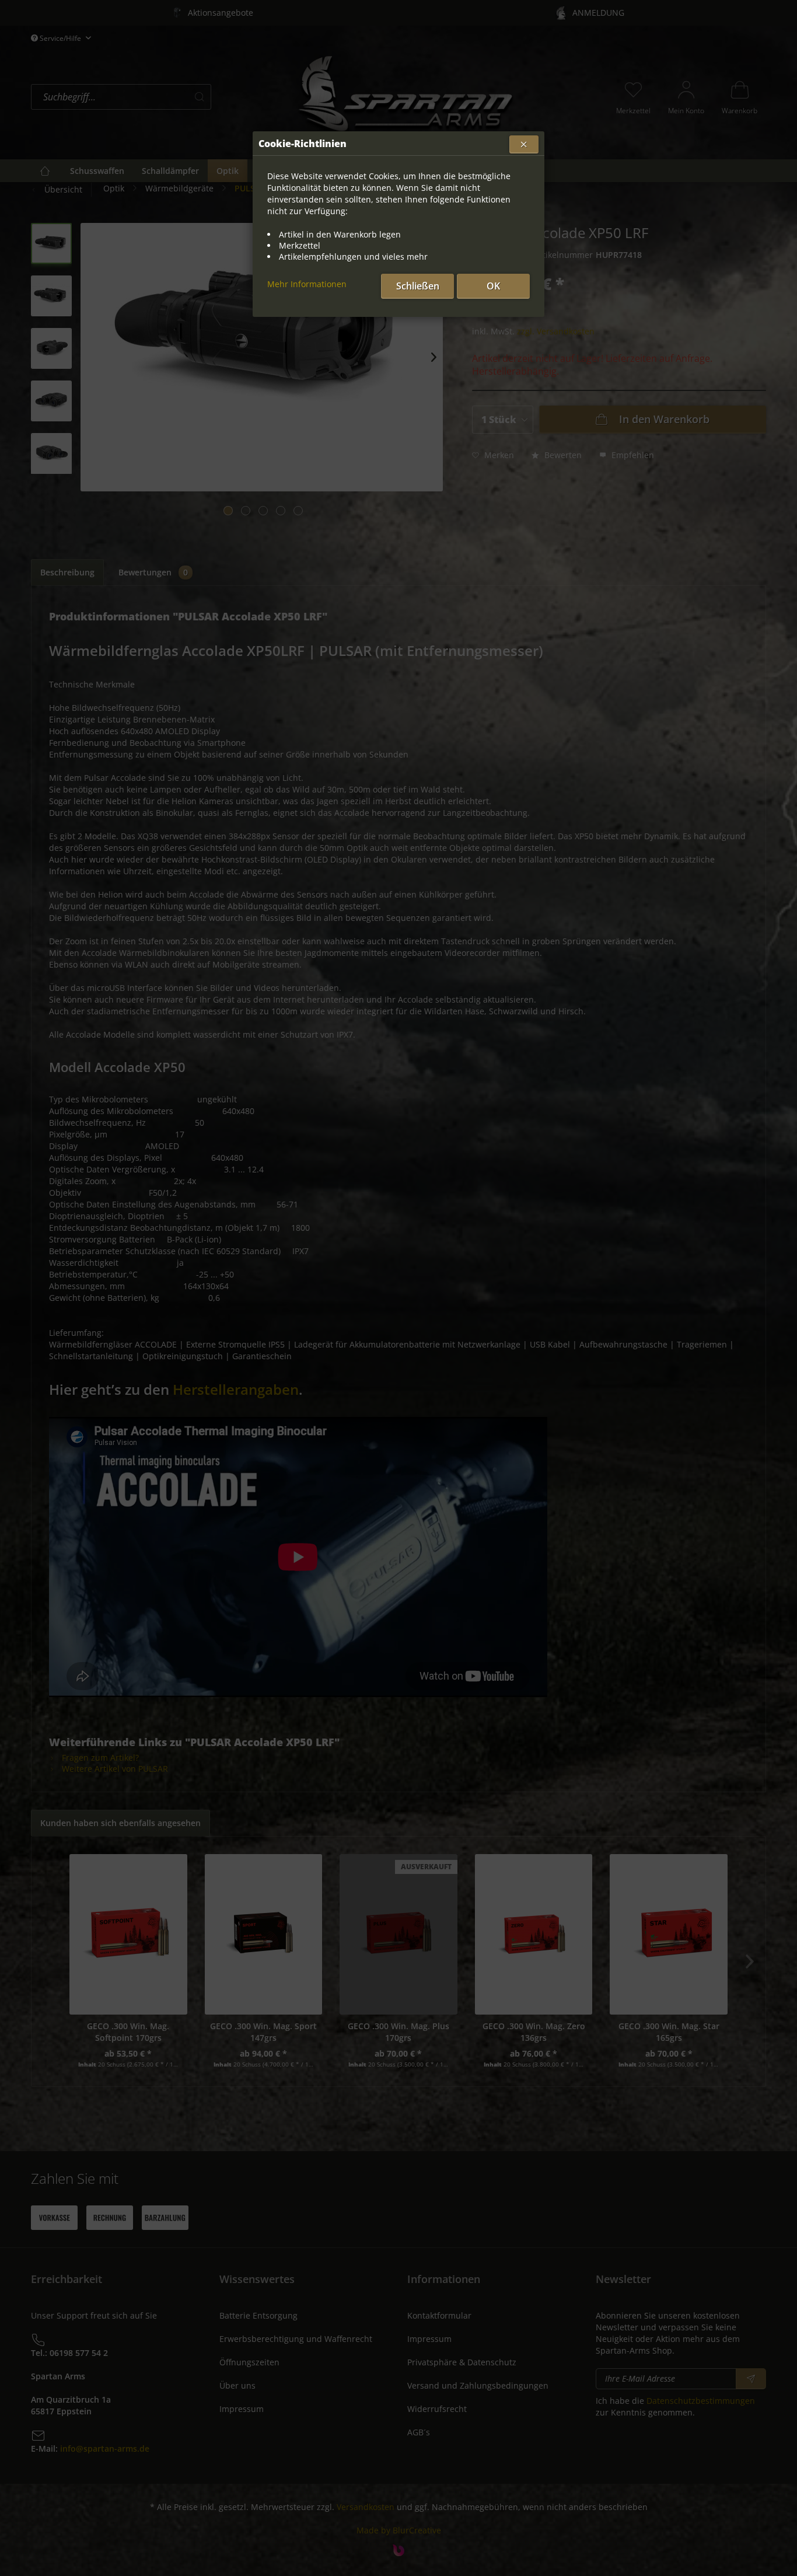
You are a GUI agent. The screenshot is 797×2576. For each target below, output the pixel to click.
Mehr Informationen (307, 284)
